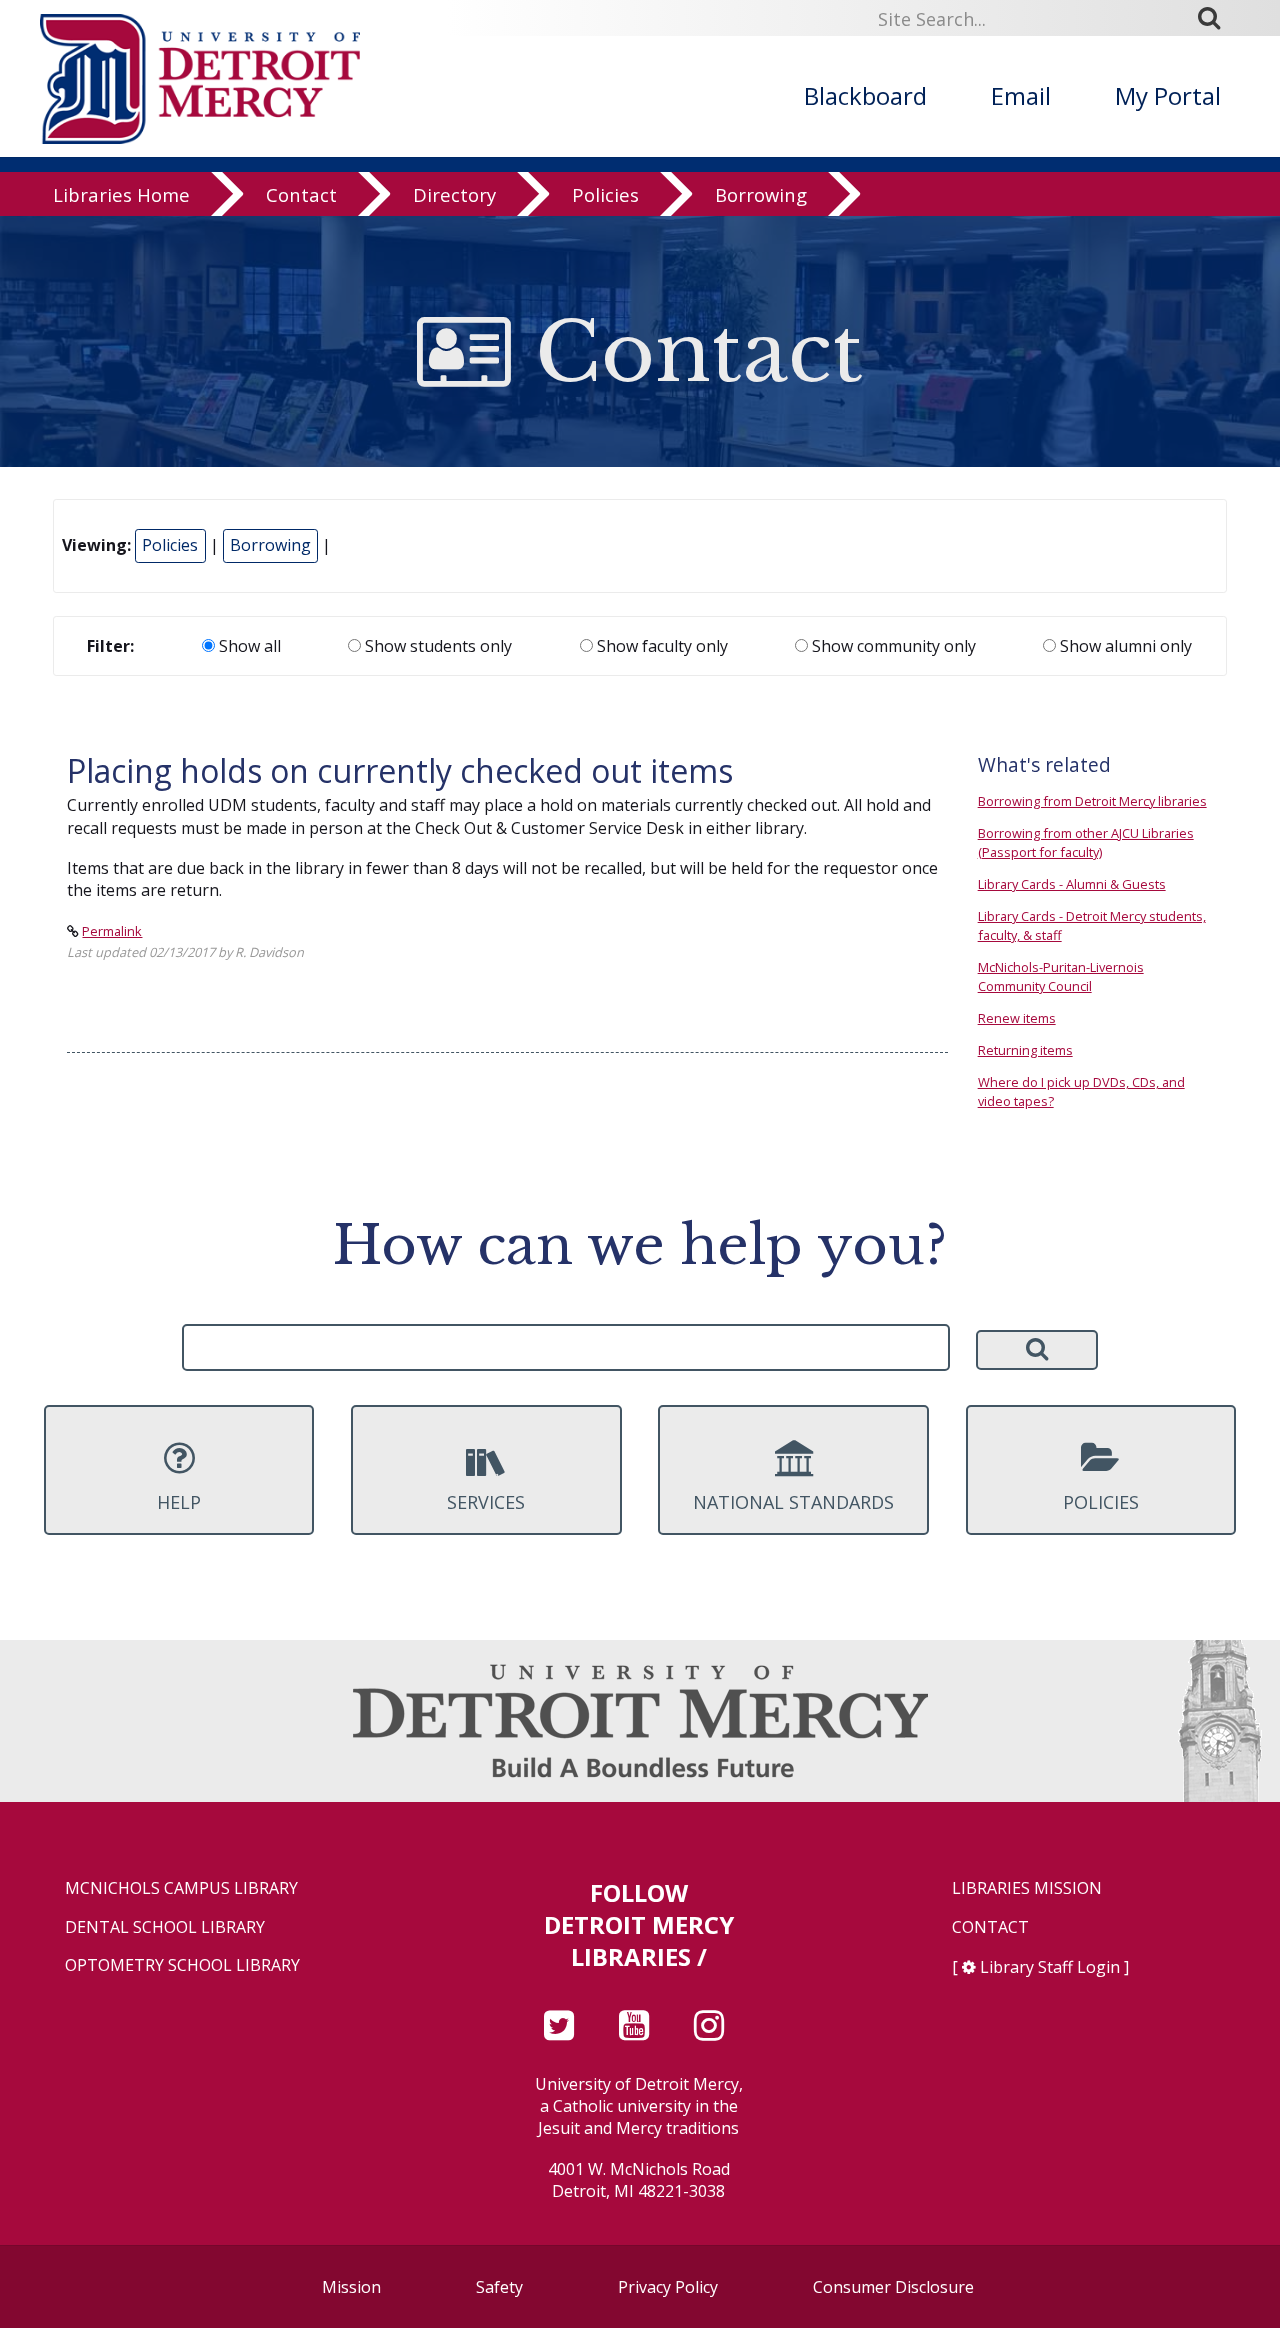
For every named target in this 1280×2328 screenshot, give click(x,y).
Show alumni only (1124, 646)
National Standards (793, 1502)
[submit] (1216, 18)
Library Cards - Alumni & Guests (1072, 884)
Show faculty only (660, 646)
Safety (499, 2287)
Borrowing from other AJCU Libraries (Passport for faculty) (1086, 842)
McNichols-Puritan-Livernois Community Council (1061, 976)
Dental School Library (165, 1927)
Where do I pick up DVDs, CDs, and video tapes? (1081, 1091)
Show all (248, 646)
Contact (301, 194)
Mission (351, 2287)
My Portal (1168, 95)
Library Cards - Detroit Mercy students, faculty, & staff (1092, 925)
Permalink (112, 931)
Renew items (1017, 1018)
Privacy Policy (668, 2287)
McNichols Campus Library (181, 1888)
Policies (605, 194)
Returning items (1025, 1050)
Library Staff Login (1050, 1967)
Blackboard (865, 95)
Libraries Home (121, 194)
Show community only (892, 646)
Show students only (436, 646)
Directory (454, 194)
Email (1021, 95)
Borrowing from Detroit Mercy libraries (1092, 801)
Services (486, 1502)
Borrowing (761, 194)
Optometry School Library (182, 1965)
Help (179, 1502)
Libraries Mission (1027, 1888)
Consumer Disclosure (893, 2287)
